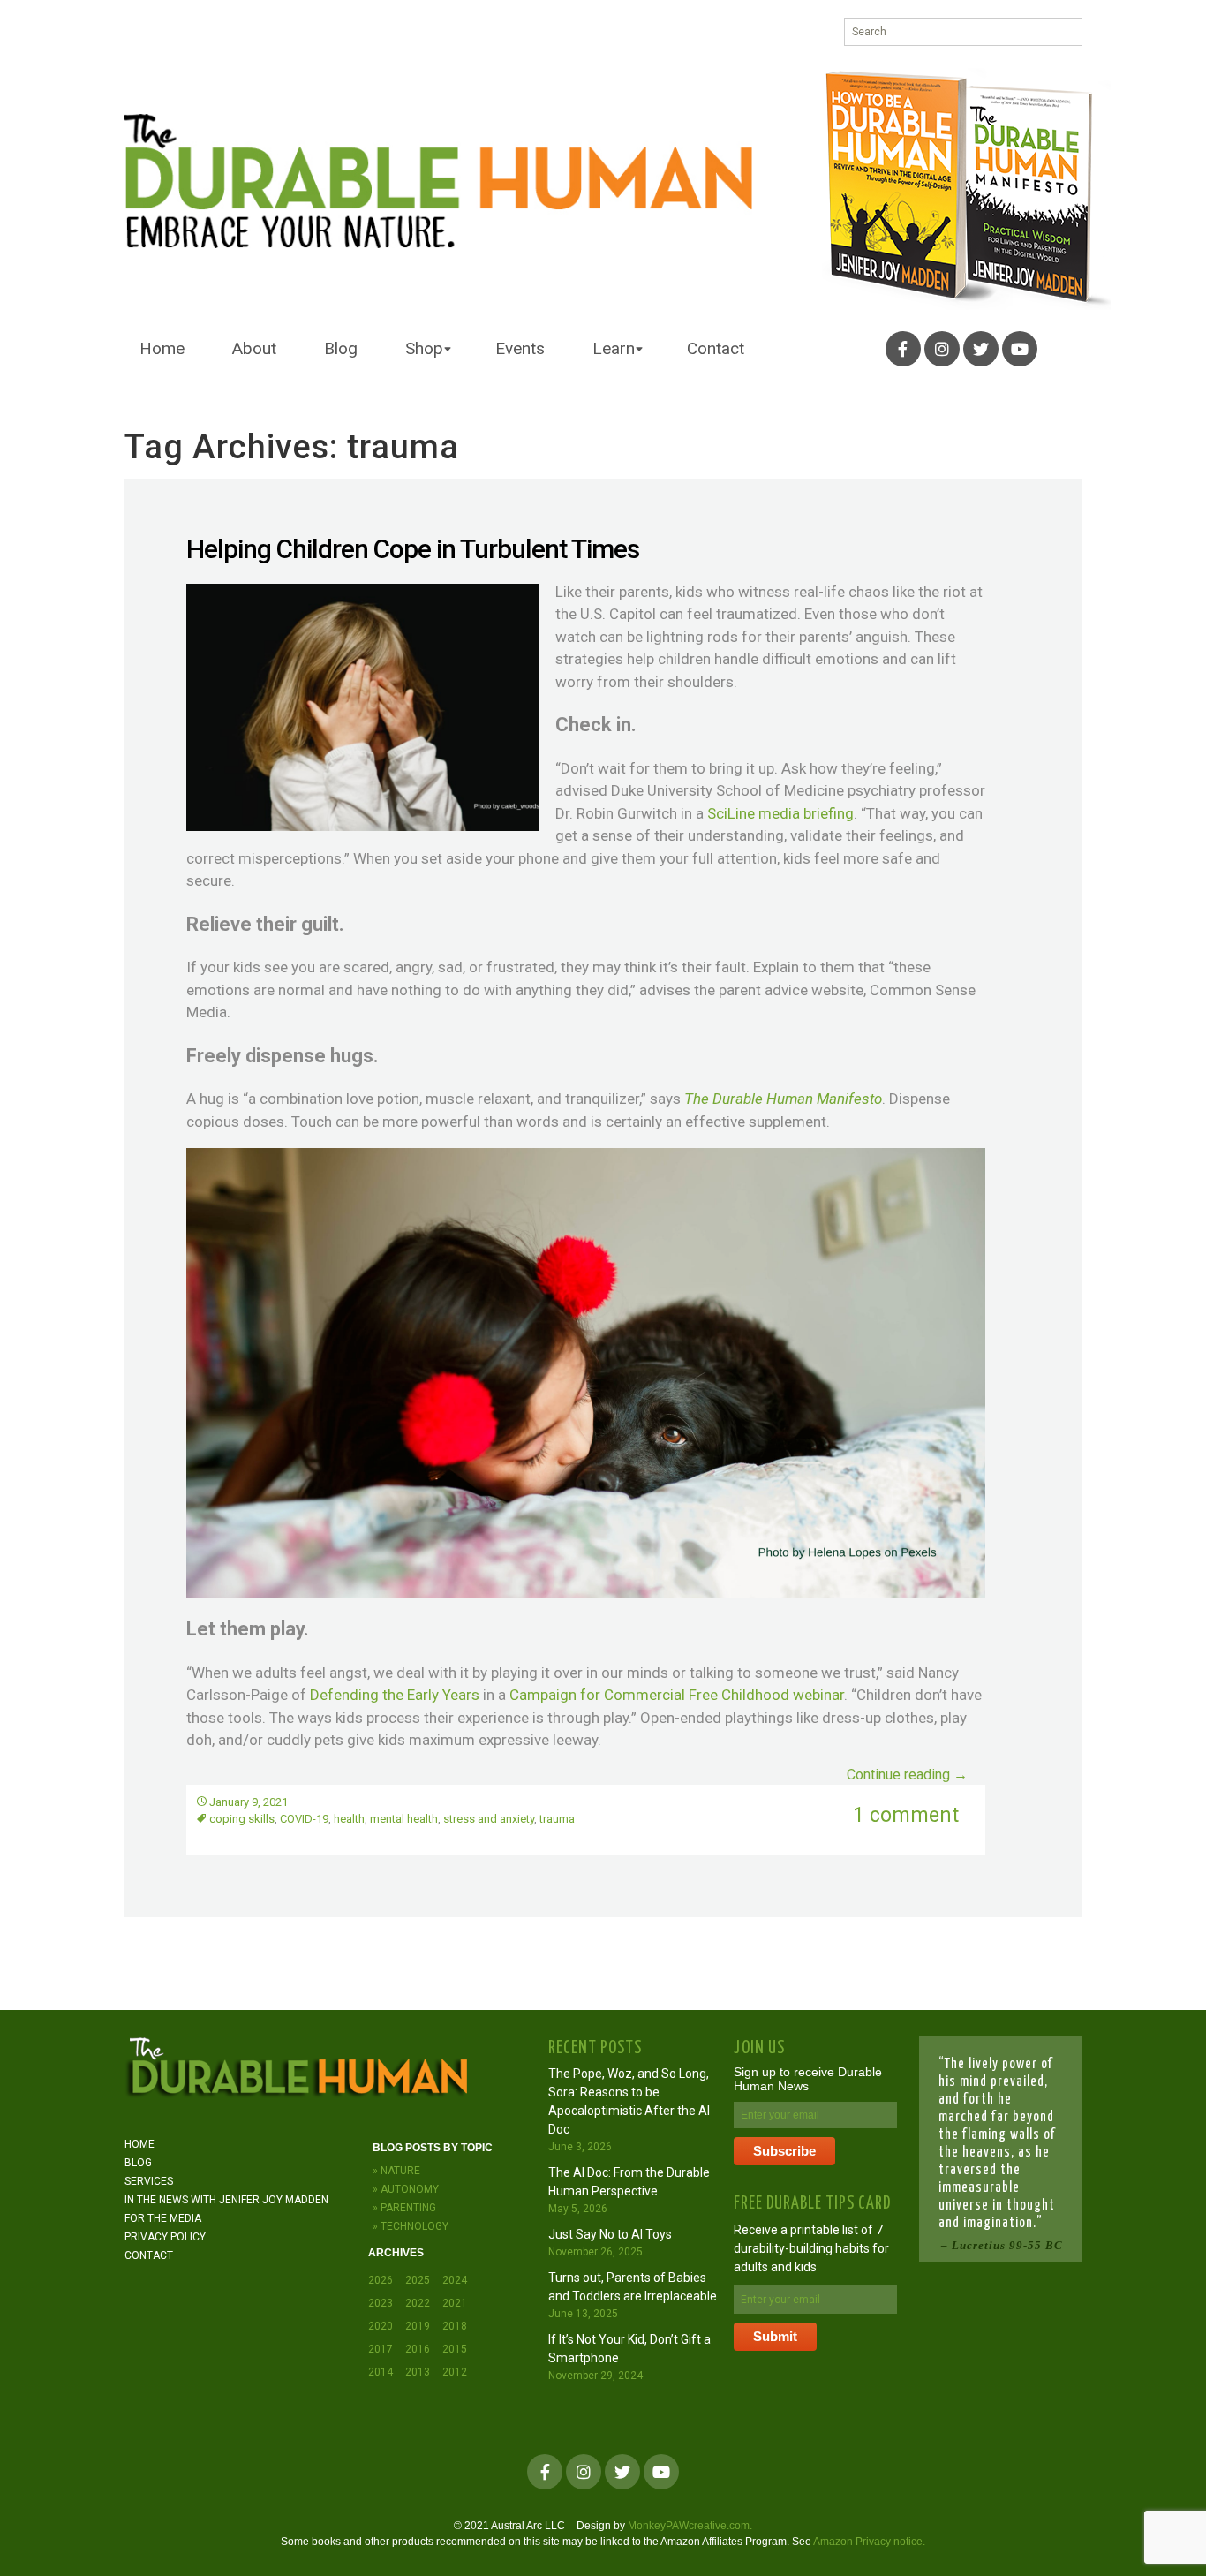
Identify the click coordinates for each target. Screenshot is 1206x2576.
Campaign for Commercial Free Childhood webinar (677, 1695)
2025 (418, 2280)
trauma (557, 1819)
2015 (455, 2349)
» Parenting (404, 2208)
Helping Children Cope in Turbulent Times (413, 549)
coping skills (242, 1819)
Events (520, 348)
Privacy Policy (165, 2237)
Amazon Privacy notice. (869, 2542)
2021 (455, 2303)
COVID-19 (304, 1819)
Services (149, 2181)
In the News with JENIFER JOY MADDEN (226, 2200)
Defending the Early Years (395, 1695)
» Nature (396, 2171)
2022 (418, 2303)
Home (162, 348)
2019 (418, 2326)
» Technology (411, 2226)
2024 (455, 2280)
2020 (381, 2326)
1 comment (906, 1815)
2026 (381, 2280)
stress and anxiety (489, 1819)
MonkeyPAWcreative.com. (690, 2526)
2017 (381, 2349)
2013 (418, 2372)
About (254, 348)
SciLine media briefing (780, 813)
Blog (341, 348)
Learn (614, 348)
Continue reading (907, 1775)
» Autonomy (406, 2189)
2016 (418, 2349)
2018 (455, 2326)
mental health (404, 1819)
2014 (381, 2372)
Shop (424, 348)
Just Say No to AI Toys (610, 2234)
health (349, 1819)
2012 (455, 2372)
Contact (716, 348)
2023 (381, 2303)
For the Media (163, 2218)
